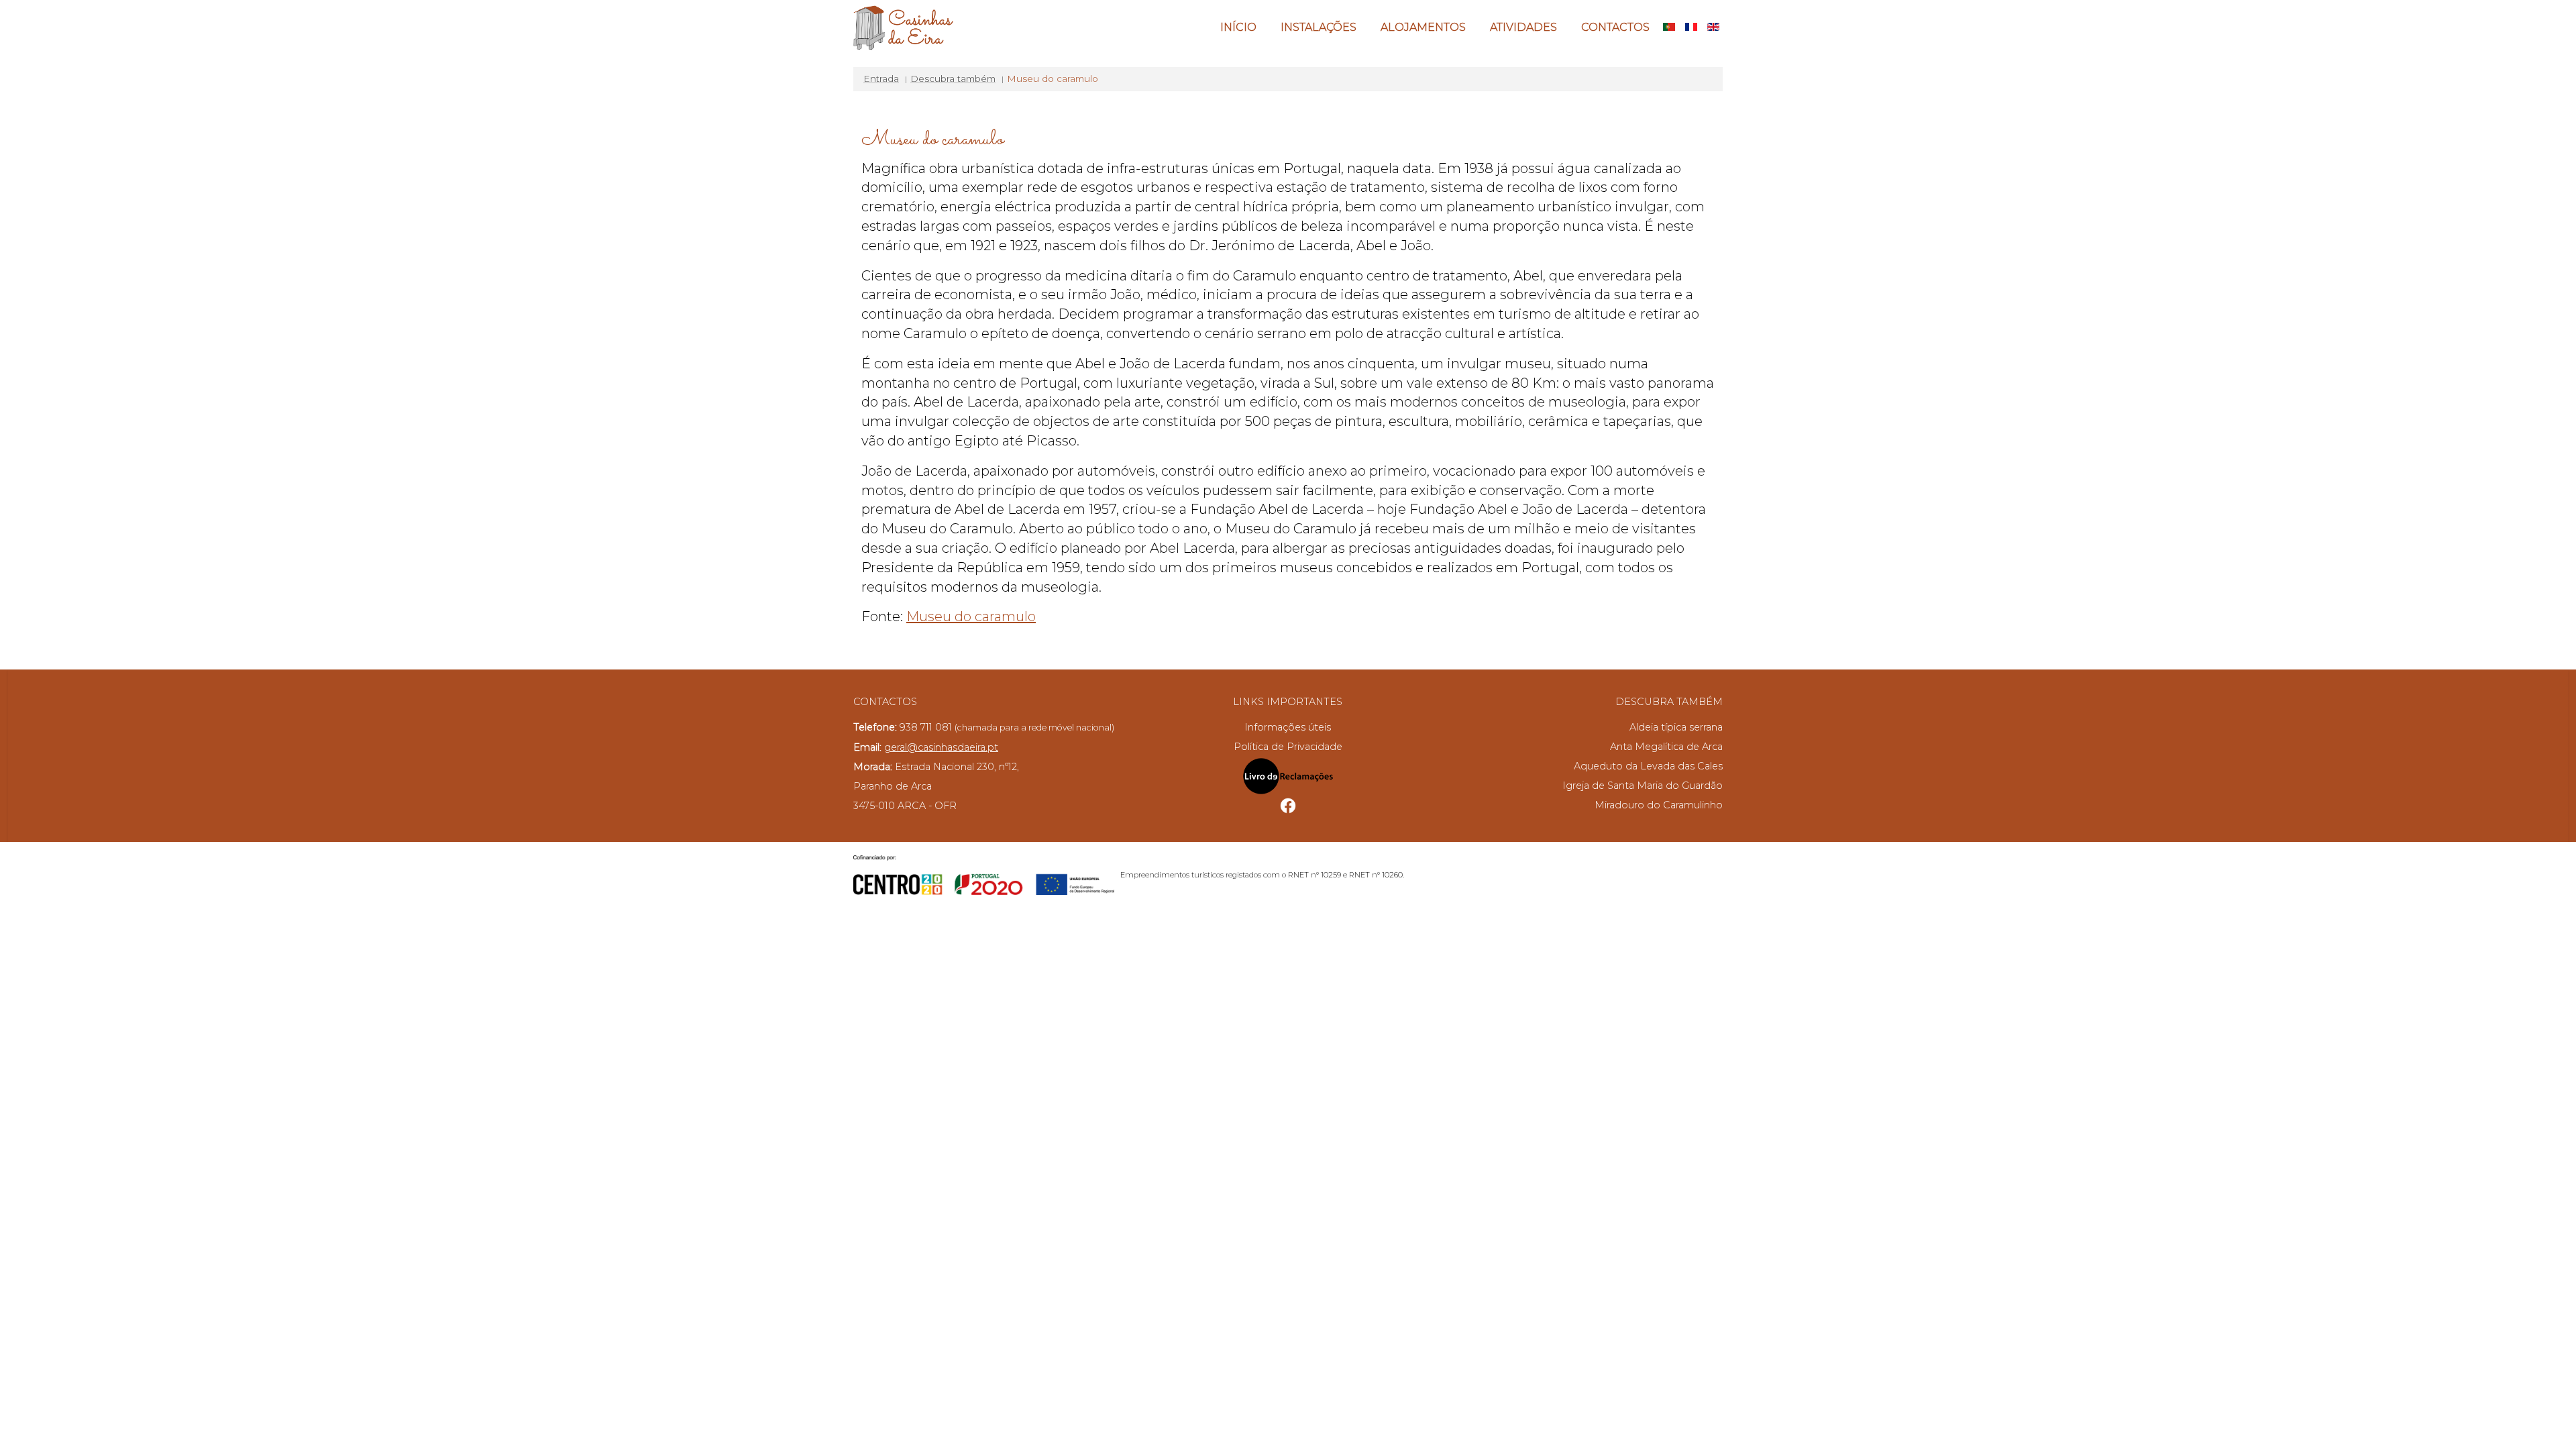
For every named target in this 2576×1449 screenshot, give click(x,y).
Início (1238, 27)
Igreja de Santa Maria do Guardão (1643, 786)
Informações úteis (1288, 727)
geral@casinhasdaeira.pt (941, 747)
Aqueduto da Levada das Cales (1648, 766)
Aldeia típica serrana (1676, 727)
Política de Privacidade (1288, 747)
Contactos (1615, 27)
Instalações (1319, 27)
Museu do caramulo (971, 616)
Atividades (1523, 27)
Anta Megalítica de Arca (1666, 747)
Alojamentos (1423, 27)
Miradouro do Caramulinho (1659, 805)
